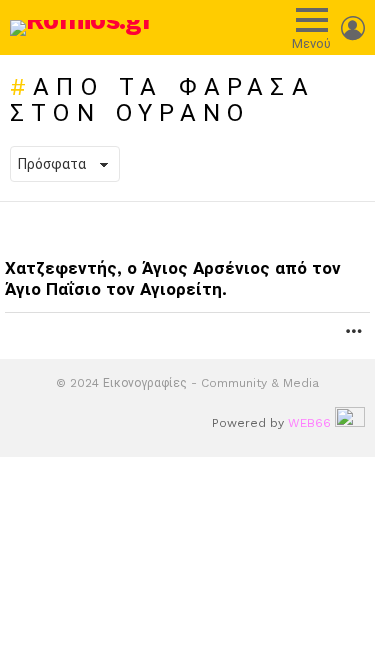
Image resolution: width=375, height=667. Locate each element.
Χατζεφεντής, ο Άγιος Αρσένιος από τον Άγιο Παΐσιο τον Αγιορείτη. (173, 278)
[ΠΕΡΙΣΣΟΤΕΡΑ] (354, 331)
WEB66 (309, 423)
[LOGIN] (353, 28)
